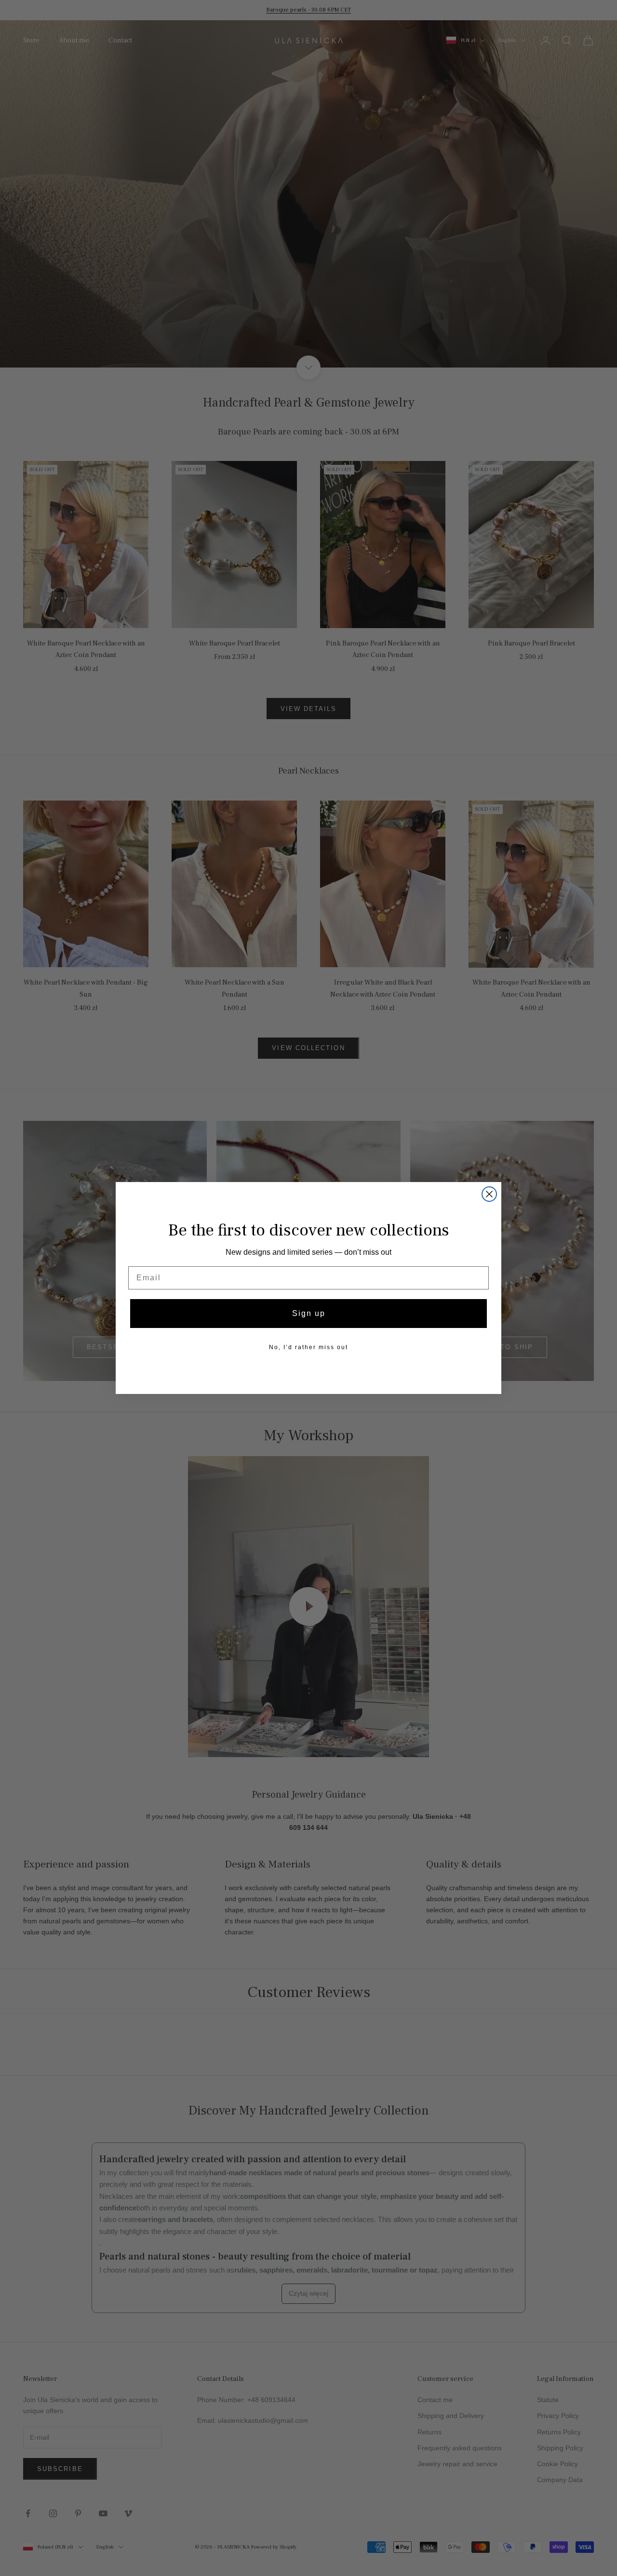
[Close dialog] (489, 1194)
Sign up (309, 1313)
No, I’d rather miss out (308, 1347)
